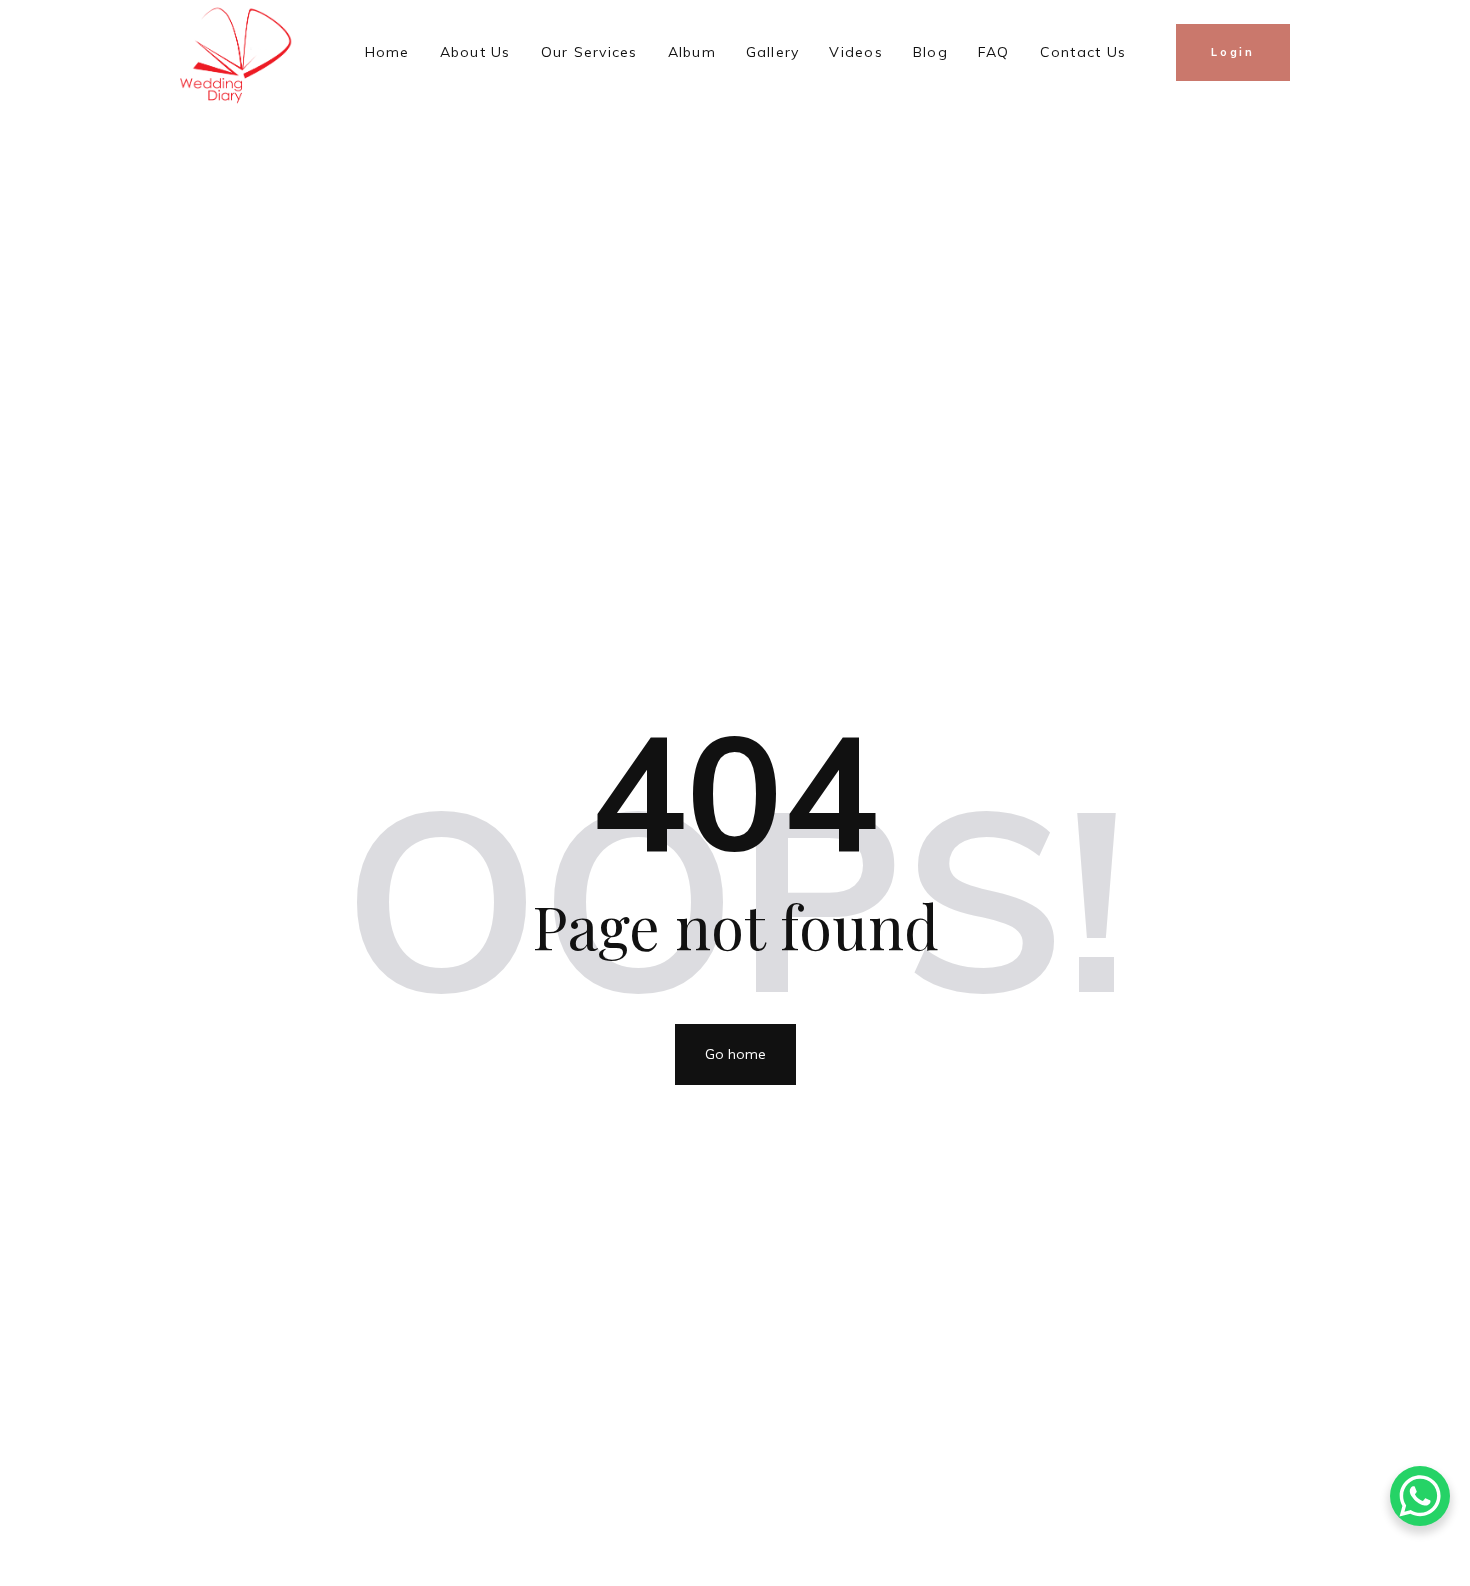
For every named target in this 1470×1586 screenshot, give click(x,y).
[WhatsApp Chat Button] (1420, 1496)
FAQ (994, 52)
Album (692, 52)
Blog (930, 52)
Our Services (589, 52)
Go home (735, 1054)
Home (387, 52)
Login (1233, 52)
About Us (475, 52)
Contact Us (1083, 52)
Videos (855, 52)
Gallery (773, 52)
